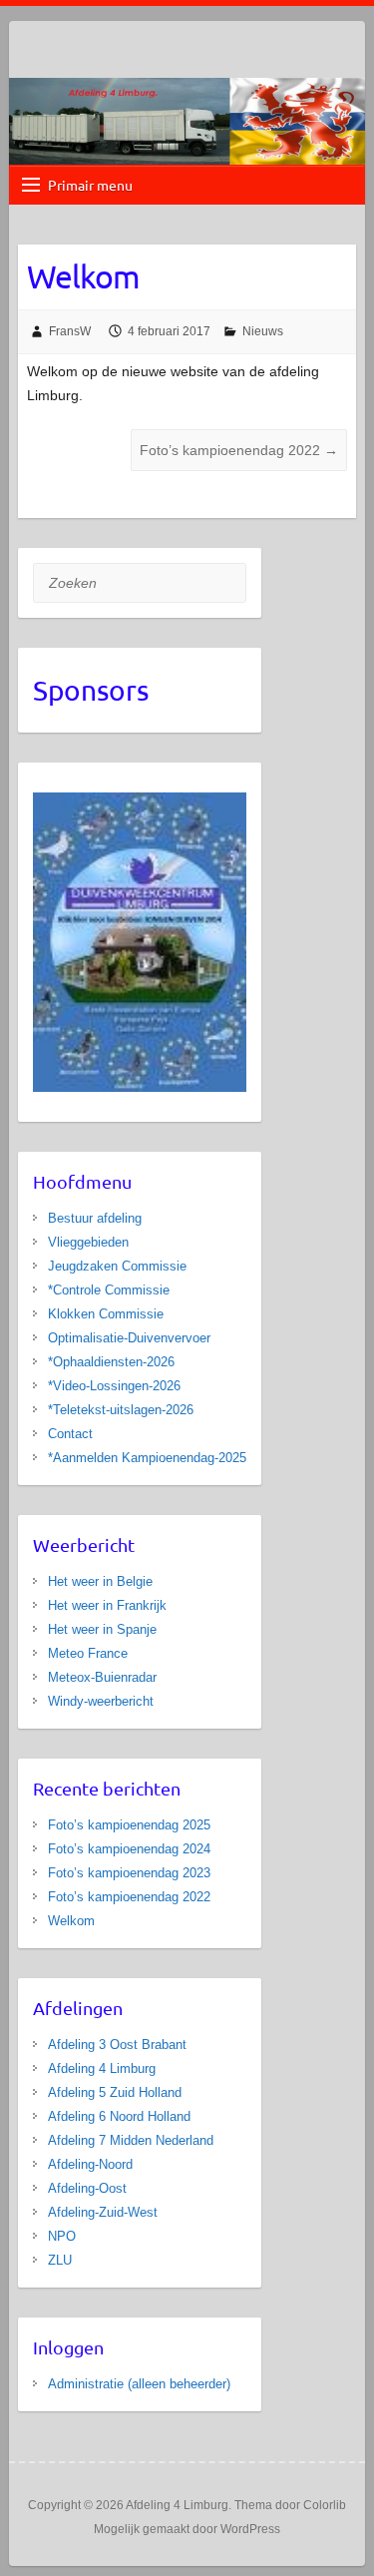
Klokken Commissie (106, 1314)
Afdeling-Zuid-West (103, 2212)
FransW (70, 331)
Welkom (71, 1921)
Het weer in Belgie (100, 1581)
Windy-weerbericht (101, 1701)
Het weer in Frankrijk (107, 1605)
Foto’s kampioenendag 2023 (129, 1873)
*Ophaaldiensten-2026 (111, 1362)
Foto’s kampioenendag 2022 (239, 450)
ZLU (60, 2260)
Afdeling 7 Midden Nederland (131, 2140)
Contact (70, 1434)
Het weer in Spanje (102, 1629)
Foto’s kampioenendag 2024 (129, 1849)
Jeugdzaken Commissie (117, 1266)
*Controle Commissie (109, 1290)
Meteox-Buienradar (102, 1677)
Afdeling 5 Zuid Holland (115, 2092)
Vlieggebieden (88, 1242)
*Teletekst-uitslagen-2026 (121, 1410)
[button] (223, 942)
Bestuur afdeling (95, 1218)
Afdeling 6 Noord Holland (119, 2116)
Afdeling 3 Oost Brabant (117, 2045)
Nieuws (263, 331)
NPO (62, 2236)
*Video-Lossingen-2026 (114, 1386)
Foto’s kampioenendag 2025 (129, 1825)
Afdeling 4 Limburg (102, 2068)
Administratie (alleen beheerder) (139, 2384)
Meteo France (88, 1653)
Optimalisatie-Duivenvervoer (129, 1338)
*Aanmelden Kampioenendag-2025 (147, 1458)
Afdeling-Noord (90, 2164)
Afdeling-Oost (87, 2188)
